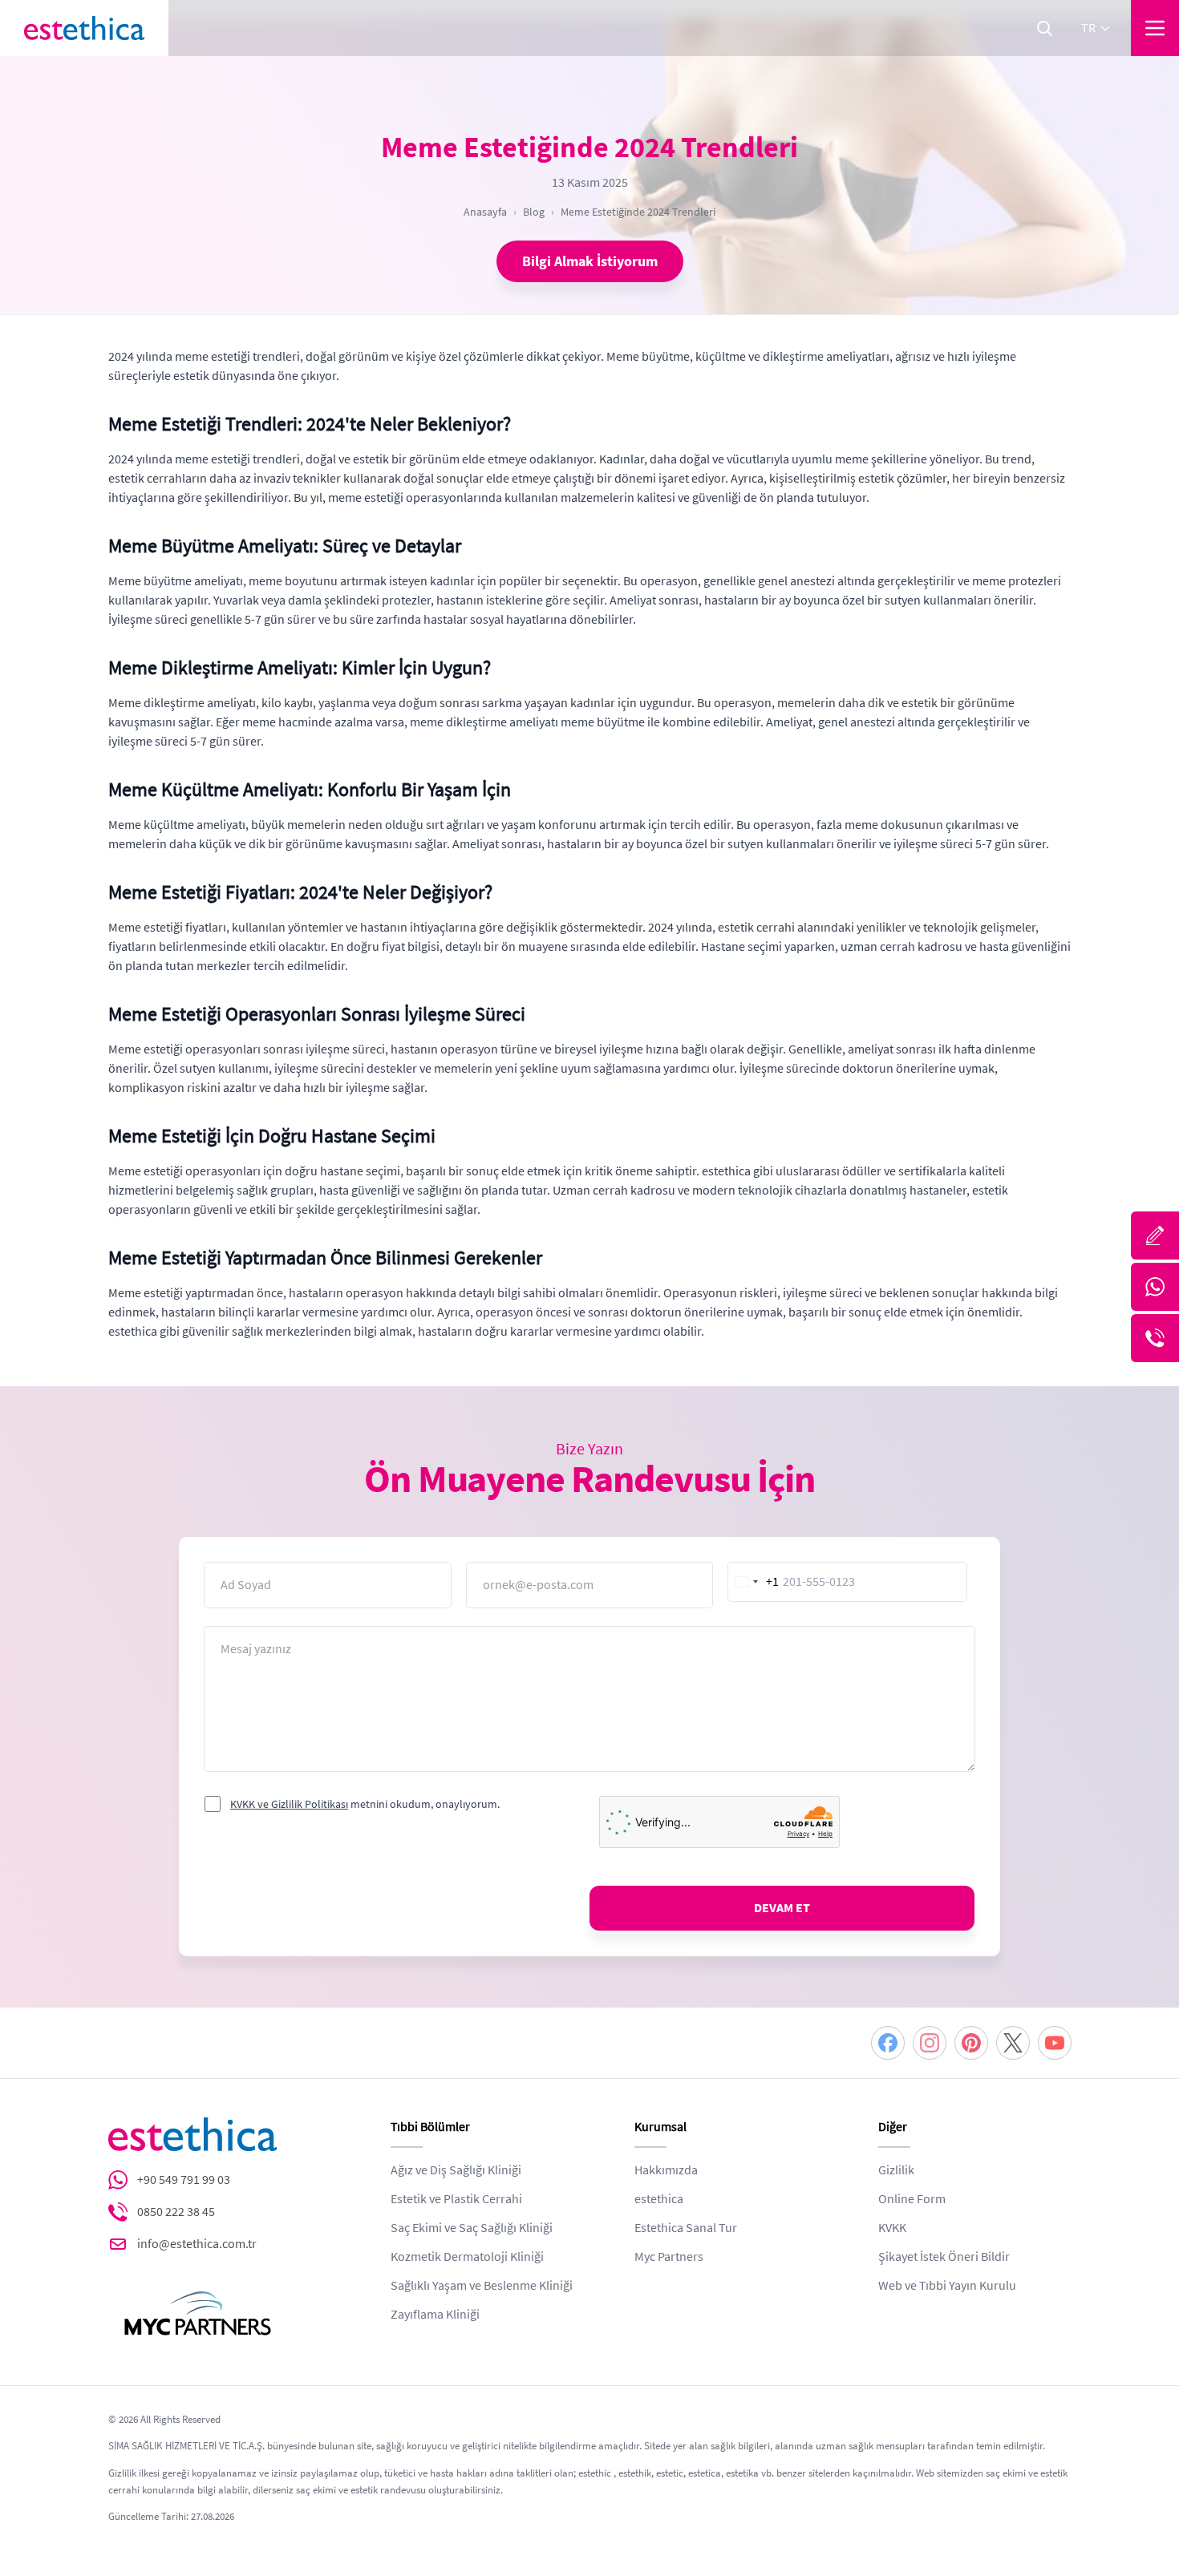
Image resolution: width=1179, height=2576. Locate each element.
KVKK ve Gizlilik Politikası (289, 1804)
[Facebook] (888, 2043)
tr (1088, 28)
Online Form (912, 2199)
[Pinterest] (971, 2043)
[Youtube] (1055, 2043)
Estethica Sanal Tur (686, 2228)
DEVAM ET (782, 1908)
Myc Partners (669, 2257)
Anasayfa (485, 212)
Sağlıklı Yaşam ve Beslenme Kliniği (482, 2286)
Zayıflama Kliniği (435, 2315)
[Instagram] (930, 2043)
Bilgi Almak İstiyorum (590, 261)
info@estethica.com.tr (197, 2244)
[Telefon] (1155, 1338)
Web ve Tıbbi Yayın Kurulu (947, 2286)
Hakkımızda (666, 2170)
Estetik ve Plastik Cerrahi (456, 2199)
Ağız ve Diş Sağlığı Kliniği (456, 2170)
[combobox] (754, 1582)
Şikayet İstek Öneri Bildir (944, 2257)
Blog (534, 212)
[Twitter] (1013, 2043)
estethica (659, 2199)
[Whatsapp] (1155, 1287)
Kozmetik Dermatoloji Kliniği (467, 2257)
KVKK (892, 2228)
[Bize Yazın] (1155, 1235)
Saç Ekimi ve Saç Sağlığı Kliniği (472, 2228)
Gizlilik (896, 2170)
